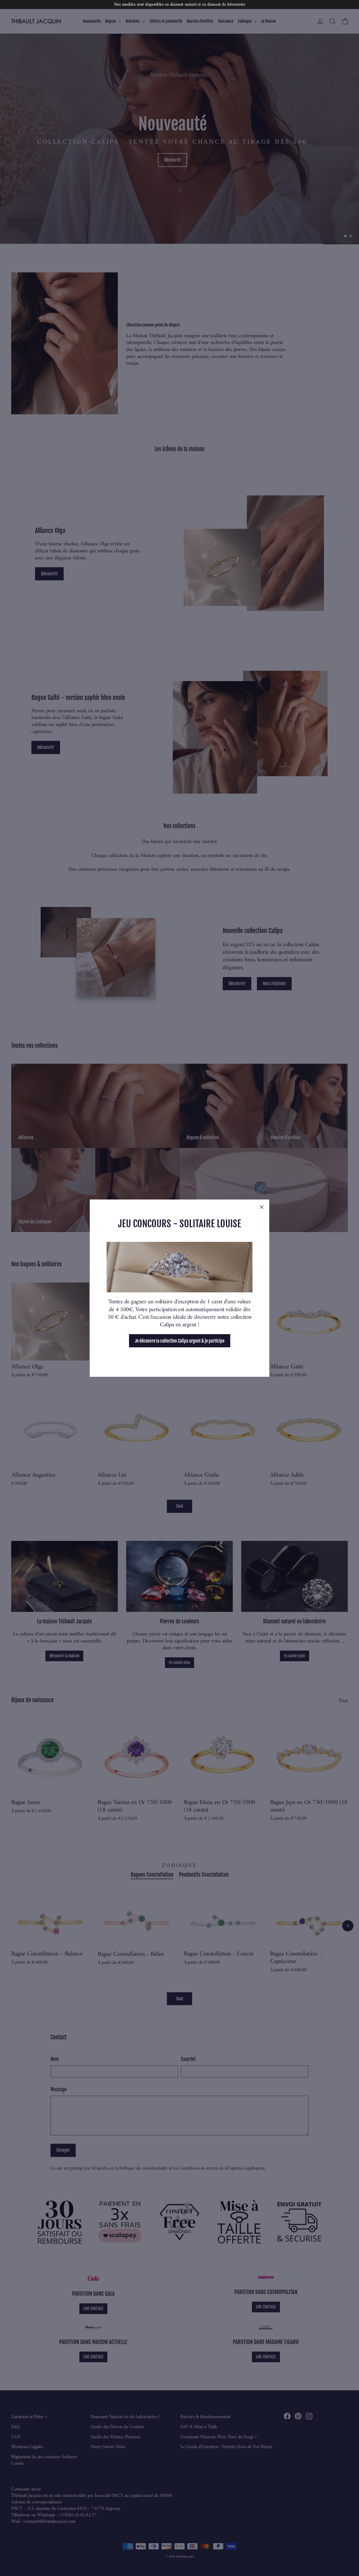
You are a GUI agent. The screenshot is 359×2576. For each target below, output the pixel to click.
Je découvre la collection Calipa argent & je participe (180, 1341)
